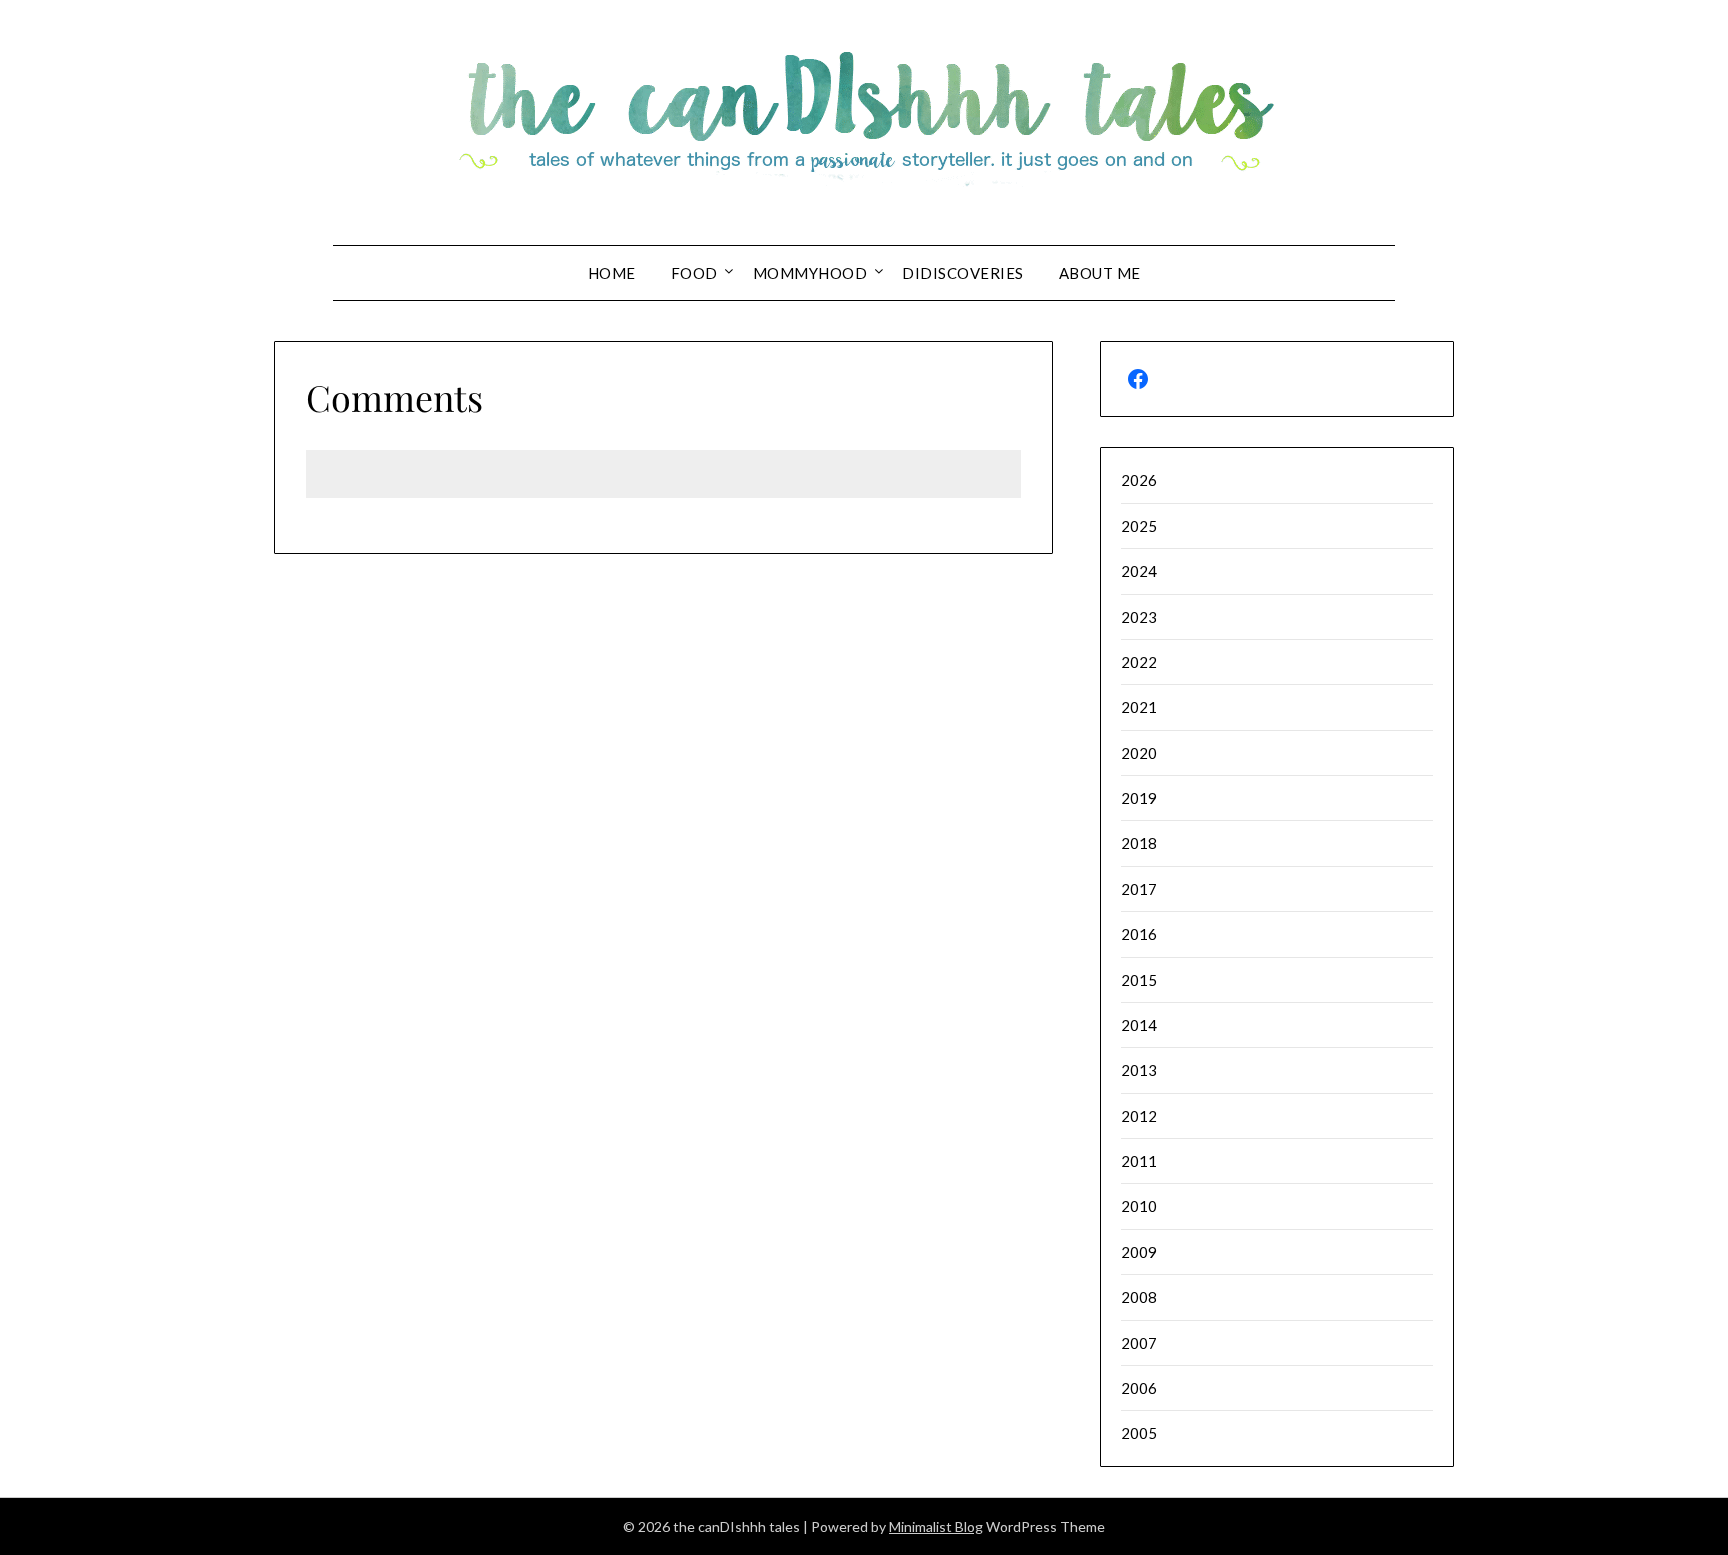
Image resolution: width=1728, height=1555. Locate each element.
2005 (1139, 1433)
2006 (1139, 1388)
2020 (1139, 753)
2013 (1139, 1070)
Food (694, 273)
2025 (1139, 526)
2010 (1139, 1206)
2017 (1139, 889)
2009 (1139, 1252)
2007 (1139, 1343)
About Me (1100, 273)
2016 (1139, 934)
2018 (1139, 843)
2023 (1139, 617)
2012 (1139, 1116)
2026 (1139, 480)
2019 (1139, 798)
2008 (1139, 1297)
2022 (1139, 662)
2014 (1139, 1025)
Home (612, 273)
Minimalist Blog (936, 1526)
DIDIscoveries (963, 273)
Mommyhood (810, 273)
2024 (1139, 571)
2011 (1139, 1161)
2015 (1139, 980)
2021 (1139, 707)
